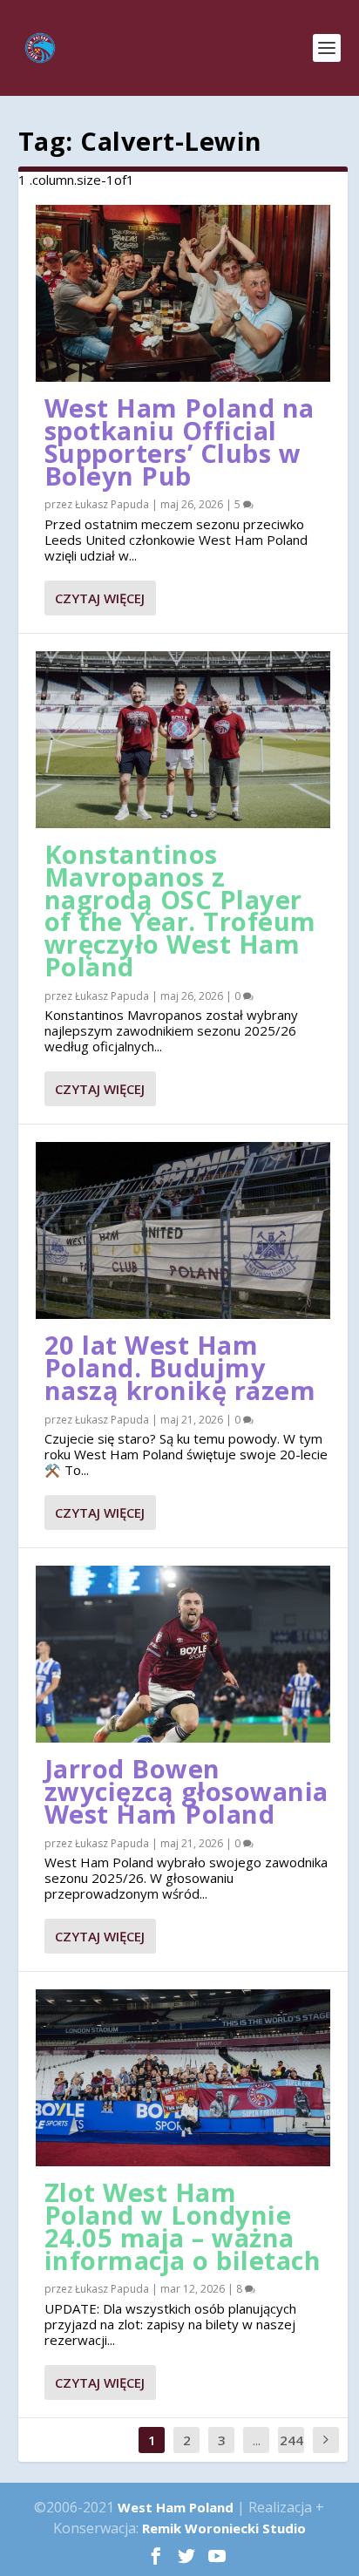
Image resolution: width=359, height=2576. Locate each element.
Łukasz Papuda (112, 504)
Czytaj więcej (100, 598)
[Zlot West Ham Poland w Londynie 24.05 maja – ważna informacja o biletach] (183, 2078)
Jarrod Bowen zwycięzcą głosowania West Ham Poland (186, 1791)
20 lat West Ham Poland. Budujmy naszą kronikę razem (180, 1367)
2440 (291, 2453)
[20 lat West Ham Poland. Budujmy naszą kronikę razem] (183, 1230)
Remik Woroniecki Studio (224, 2528)
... (257, 2440)
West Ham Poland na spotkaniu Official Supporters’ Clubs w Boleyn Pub (179, 441)
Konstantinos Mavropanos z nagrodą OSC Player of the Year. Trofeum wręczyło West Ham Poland (180, 910)
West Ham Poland (176, 2507)
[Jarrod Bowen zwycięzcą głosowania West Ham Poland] (183, 1654)
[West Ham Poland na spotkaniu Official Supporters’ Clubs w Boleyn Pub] (183, 293)
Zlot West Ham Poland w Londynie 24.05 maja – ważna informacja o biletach (183, 2226)
